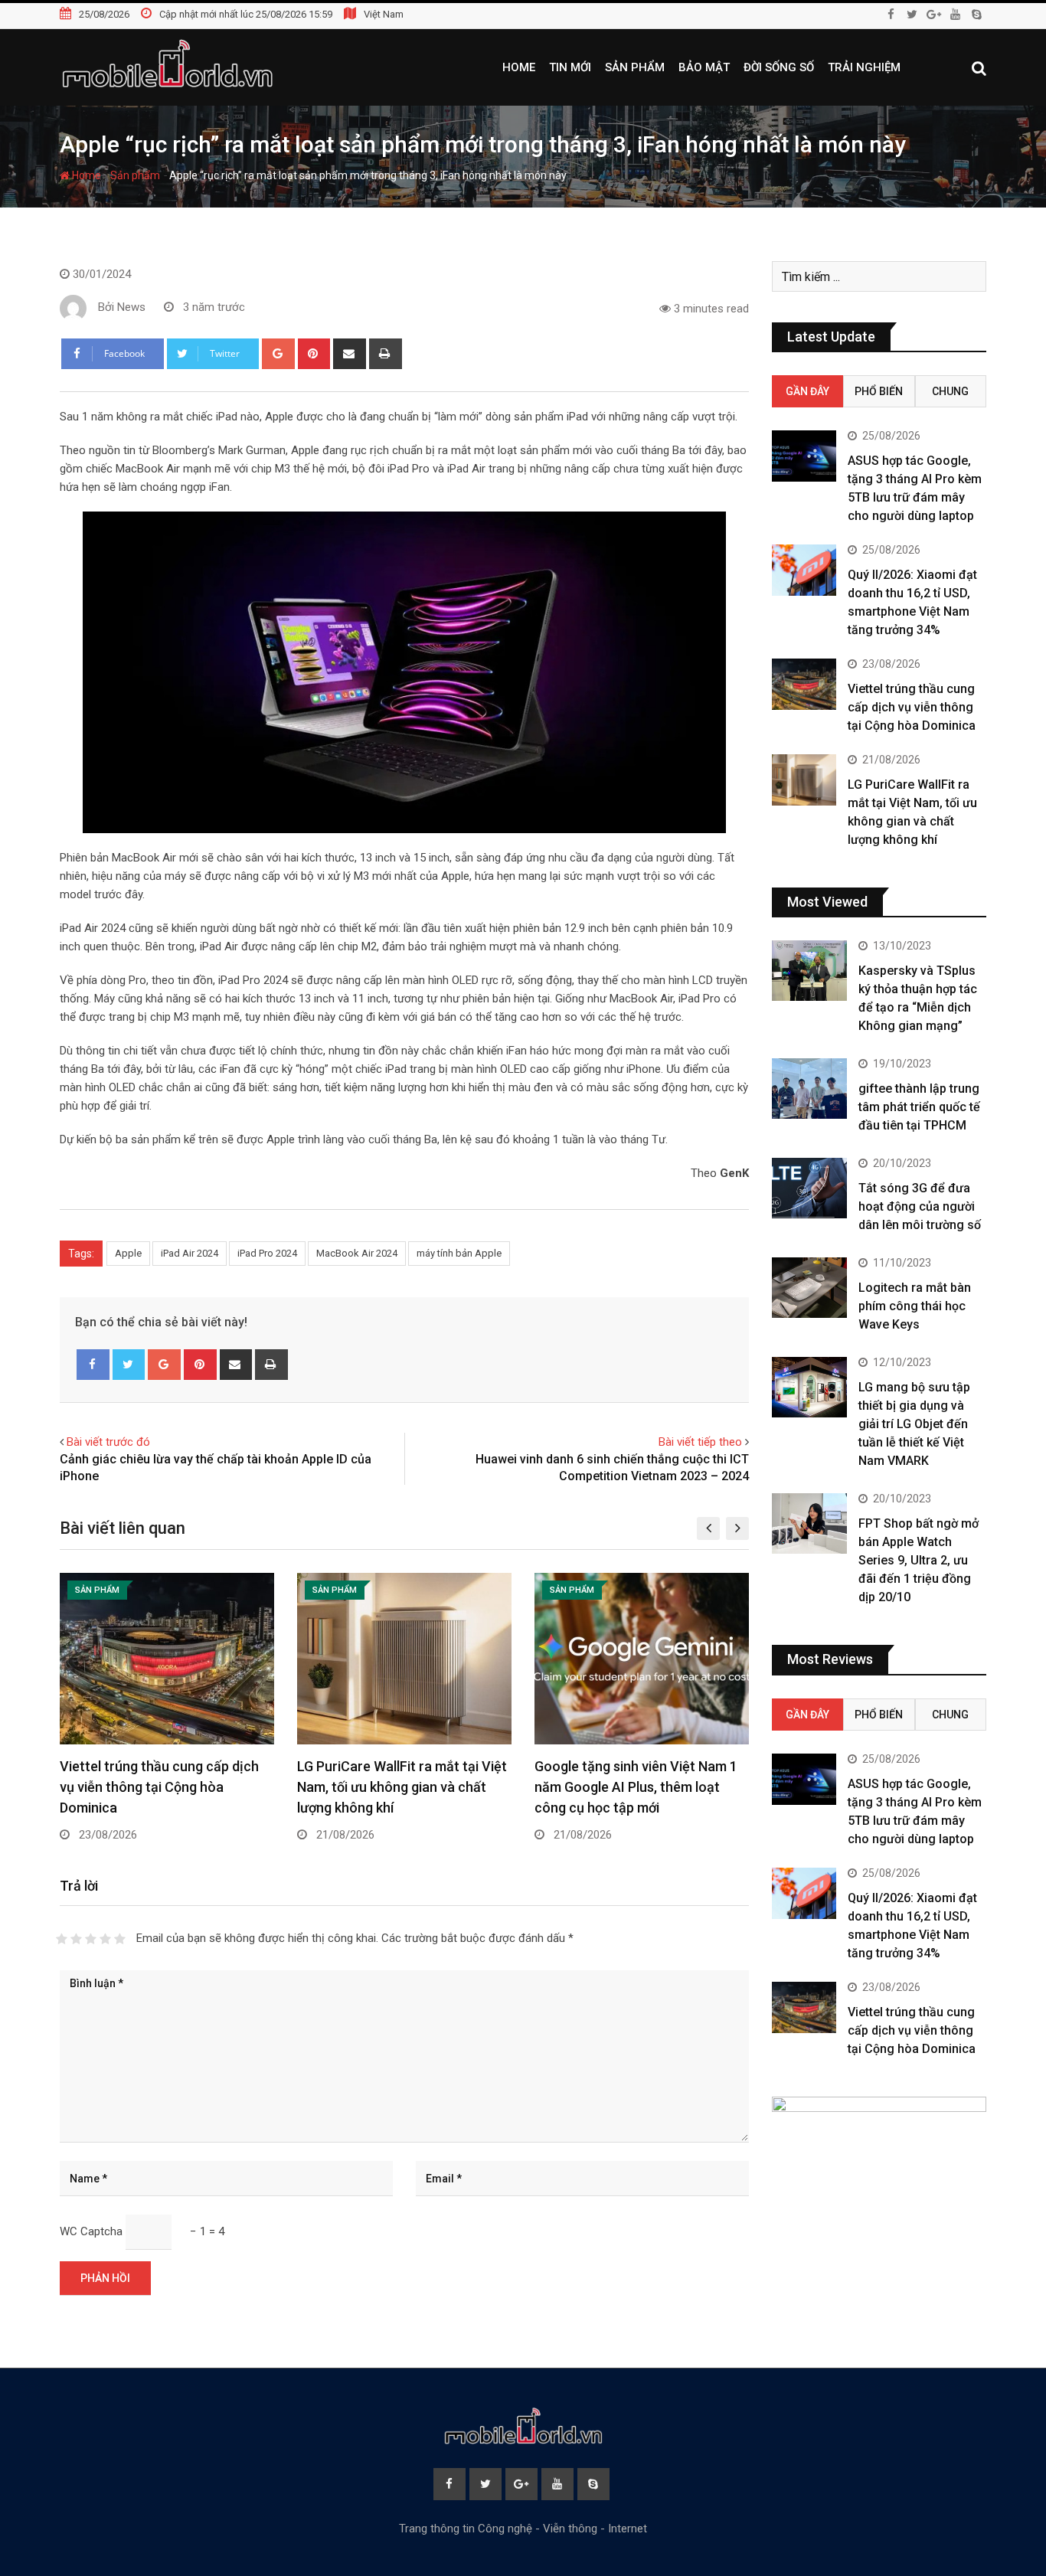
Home (519, 67)
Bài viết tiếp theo (700, 1442)
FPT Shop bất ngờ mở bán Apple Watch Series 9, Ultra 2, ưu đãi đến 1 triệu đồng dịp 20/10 (919, 1560)
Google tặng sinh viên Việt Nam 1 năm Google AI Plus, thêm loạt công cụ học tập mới (636, 1787)
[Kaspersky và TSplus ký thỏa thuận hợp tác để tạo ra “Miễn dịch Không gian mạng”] (809, 970)
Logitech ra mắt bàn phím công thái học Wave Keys (915, 1306)
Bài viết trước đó (108, 1442)
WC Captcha (91, 2231)
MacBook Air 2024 (357, 1253)
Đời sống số (779, 67)
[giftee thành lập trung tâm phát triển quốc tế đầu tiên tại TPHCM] (809, 1088)
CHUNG (950, 391)
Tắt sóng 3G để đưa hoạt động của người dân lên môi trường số (920, 1206)
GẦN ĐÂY (807, 391)
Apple (128, 1253)
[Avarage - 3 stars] (91, 1939)
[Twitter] (129, 1365)
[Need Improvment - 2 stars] (76, 1939)
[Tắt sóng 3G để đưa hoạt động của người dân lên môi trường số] (809, 1188)
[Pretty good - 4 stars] (105, 1939)
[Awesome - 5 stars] (120, 1939)
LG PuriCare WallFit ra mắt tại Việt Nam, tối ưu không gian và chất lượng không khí (402, 1787)
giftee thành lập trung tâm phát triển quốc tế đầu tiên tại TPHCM (919, 1107)
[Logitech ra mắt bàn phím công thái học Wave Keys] (809, 1287)
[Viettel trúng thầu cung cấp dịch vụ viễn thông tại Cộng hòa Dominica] (804, 684)
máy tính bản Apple (459, 1253)
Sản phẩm (635, 67)
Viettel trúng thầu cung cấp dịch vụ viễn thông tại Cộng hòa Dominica (159, 1787)
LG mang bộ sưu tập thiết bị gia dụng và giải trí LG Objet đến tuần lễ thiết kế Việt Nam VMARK (914, 1424)
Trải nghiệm (864, 67)
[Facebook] (93, 1365)
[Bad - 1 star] (62, 1939)
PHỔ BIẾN (879, 391)
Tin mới (570, 67)
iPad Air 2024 (190, 1253)
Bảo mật (704, 67)
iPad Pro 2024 (267, 1253)
